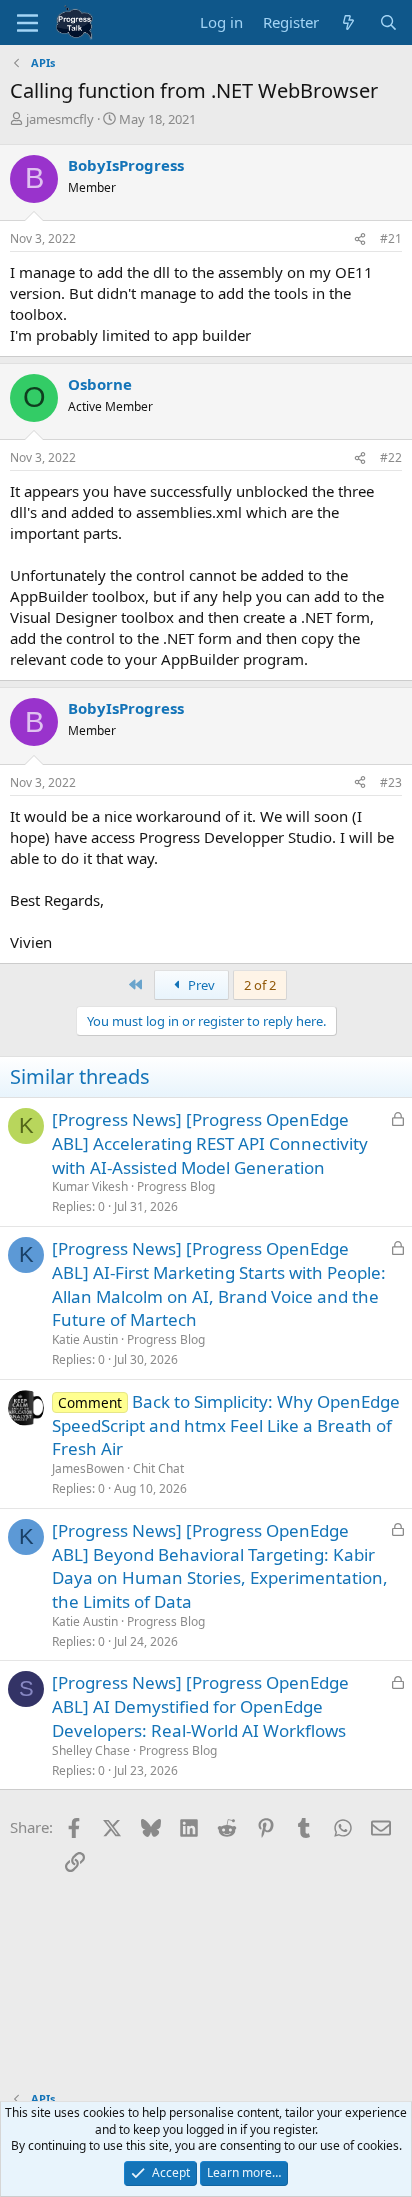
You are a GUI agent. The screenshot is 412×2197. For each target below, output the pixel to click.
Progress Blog (176, 1186)
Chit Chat (158, 1468)
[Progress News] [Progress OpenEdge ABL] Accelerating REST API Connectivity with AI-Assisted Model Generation (210, 1143)
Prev (200, 985)
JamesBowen (88, 1468)
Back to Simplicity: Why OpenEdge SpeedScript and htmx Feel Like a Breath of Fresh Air (226, 1425)
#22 (391, 457)
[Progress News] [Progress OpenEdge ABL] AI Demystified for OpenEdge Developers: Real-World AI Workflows (200, 1706)
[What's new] (348, 22)
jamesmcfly (60, 119)
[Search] (388, 22)
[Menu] (27, 23)
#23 (391, 782)
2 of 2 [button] (260, 985)
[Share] (360, 239)
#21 (391, 238)
